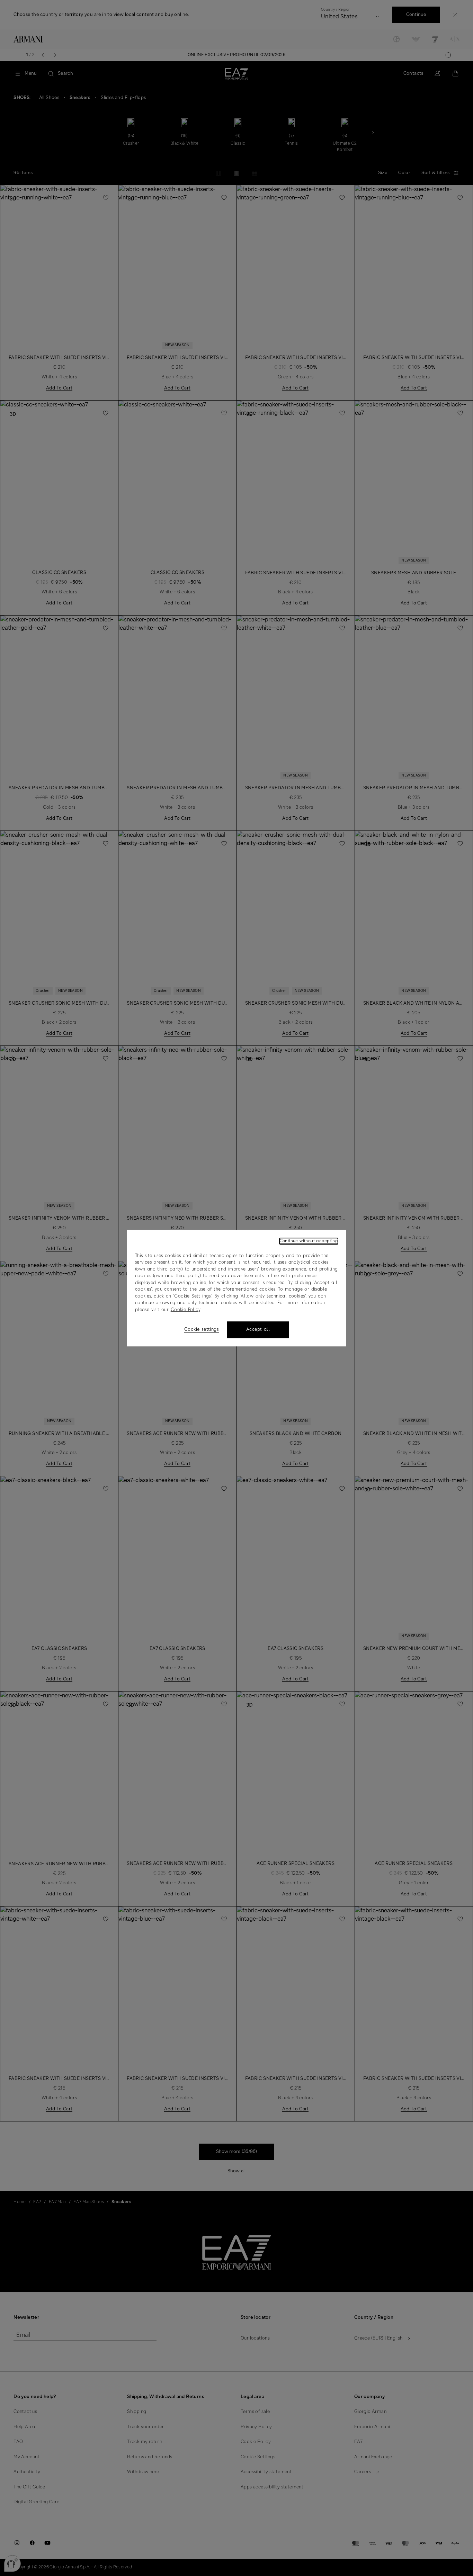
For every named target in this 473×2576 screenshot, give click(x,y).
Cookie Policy (185, 1310)
